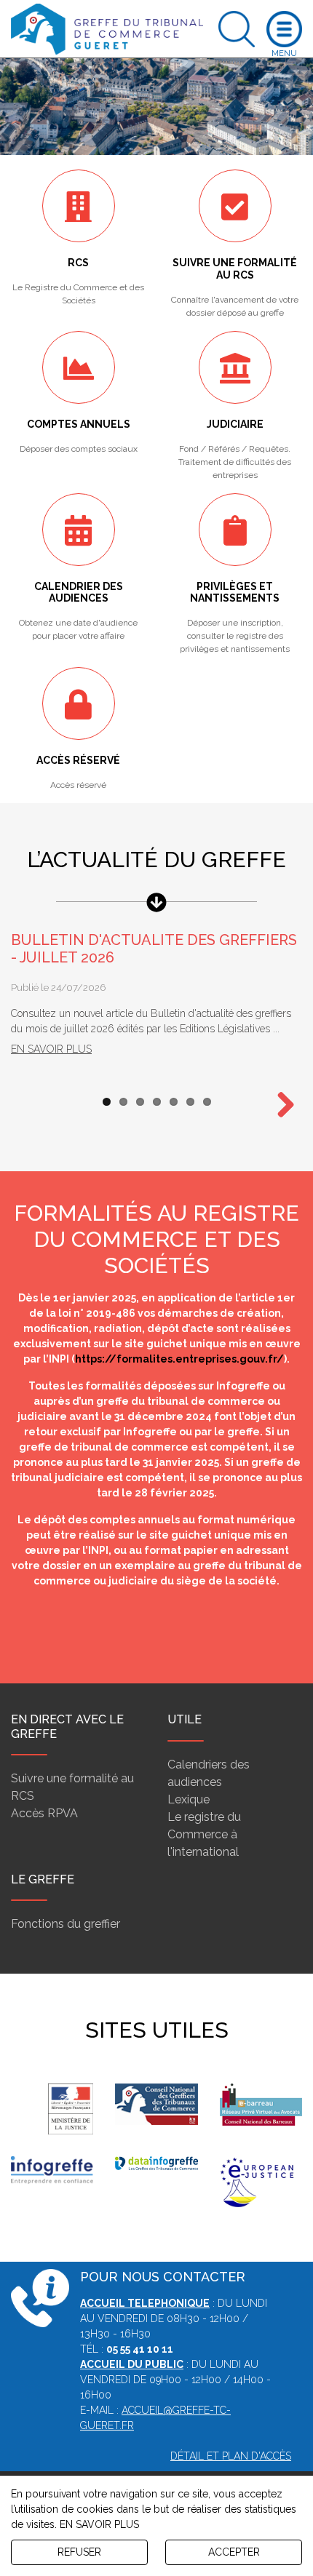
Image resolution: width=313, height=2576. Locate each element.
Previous (33, 1632)
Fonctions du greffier (66, 1924)
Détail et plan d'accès (231, 2456)
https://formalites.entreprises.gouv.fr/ (179, 1359)
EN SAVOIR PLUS (99, 2524)
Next (280, 1106)
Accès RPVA (44, 1813)
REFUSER (79, 2552)
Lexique (189, 1799)
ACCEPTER (234, 2552)
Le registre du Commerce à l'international (204, 1834)
